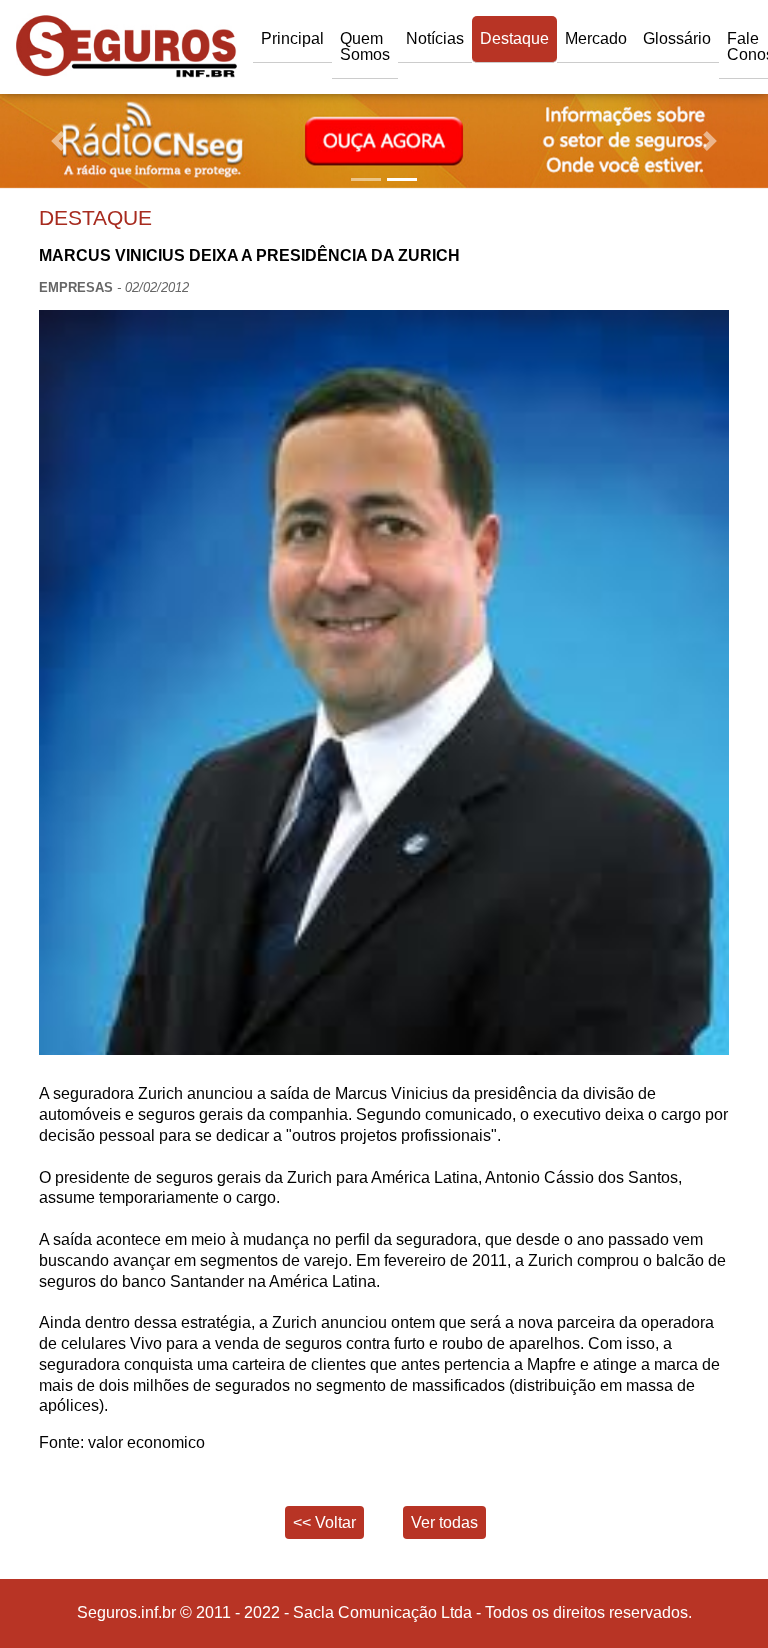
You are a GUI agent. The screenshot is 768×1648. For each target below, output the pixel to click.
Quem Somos (365, 46)
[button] (57, 141)
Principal (292, 38)
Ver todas (444, 1522)
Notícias (435, 38)
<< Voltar (324, 1522)
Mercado (596, 38)
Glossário (677, 38)
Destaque (514, 38)
